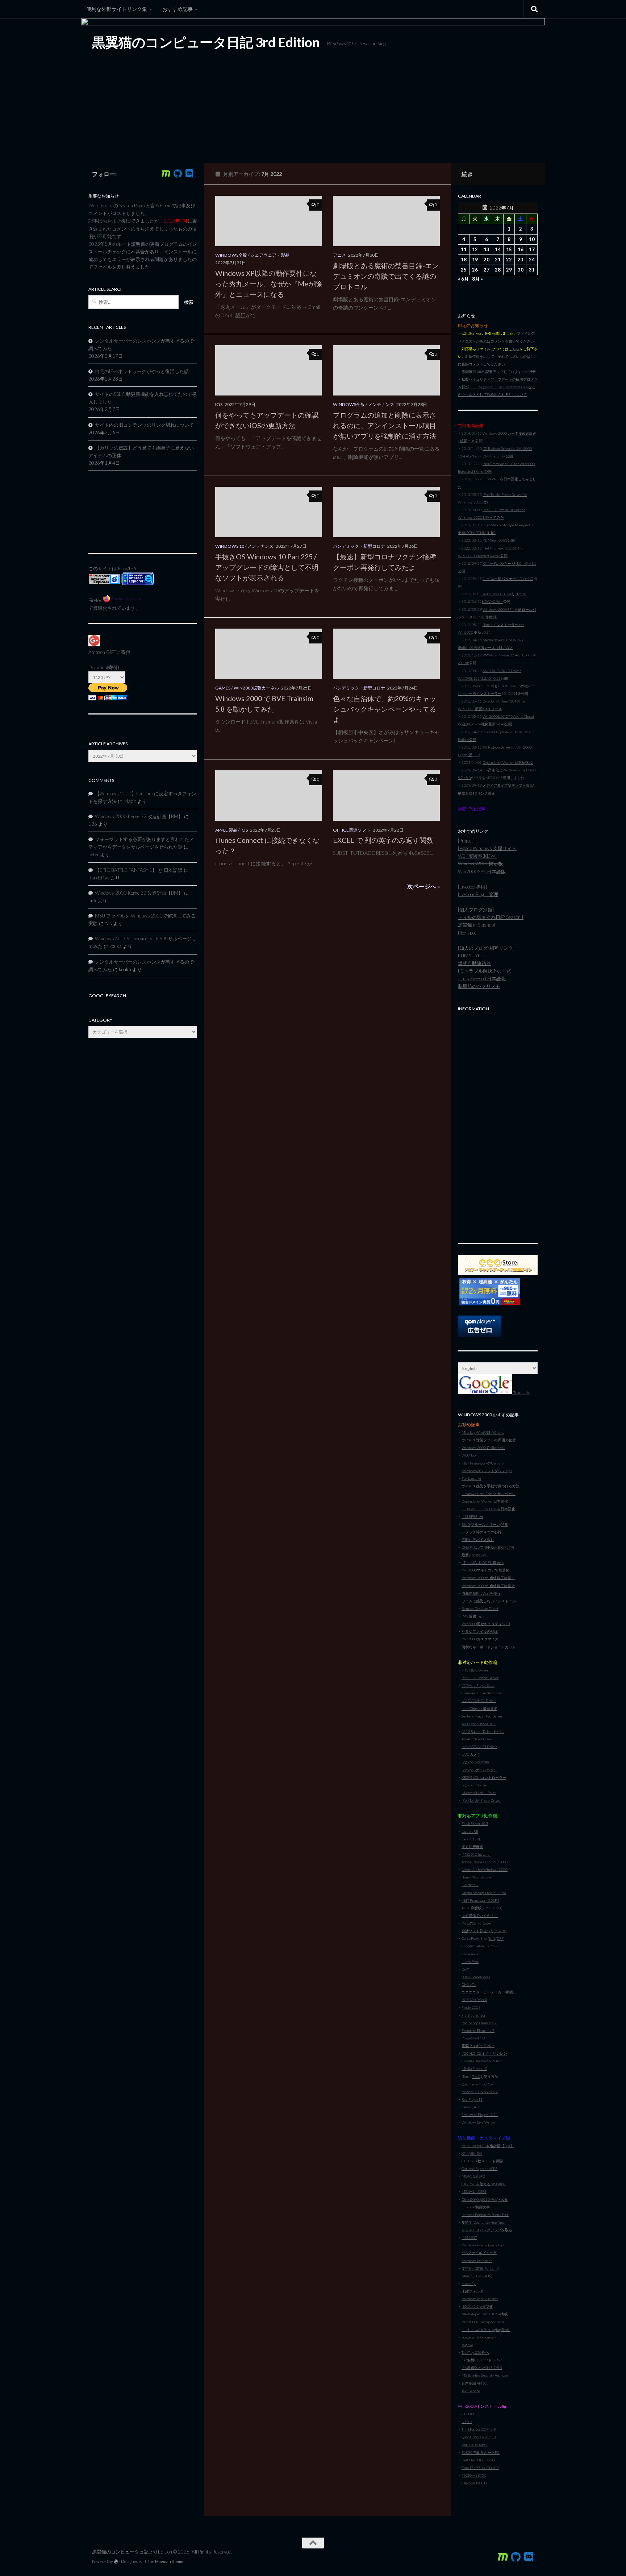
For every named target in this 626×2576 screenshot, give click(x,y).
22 (509, 260)
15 (509, 249)
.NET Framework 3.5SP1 (480, 1900)
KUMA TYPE (471, 956)
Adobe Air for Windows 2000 (485, 1869)
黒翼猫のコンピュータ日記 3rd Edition (206, 42)
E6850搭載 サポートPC (481, 2452)
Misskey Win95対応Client (483, 1432)
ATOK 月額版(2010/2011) (482, 1908)
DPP (500, 1938)
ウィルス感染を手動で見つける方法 (491, 1486)
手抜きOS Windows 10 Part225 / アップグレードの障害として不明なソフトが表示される (267, 567)
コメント (498, 341)
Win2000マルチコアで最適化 (485, 1570)
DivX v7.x (469, 1984)
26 (475, 270)
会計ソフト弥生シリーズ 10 (484, 1931)
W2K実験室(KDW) (477, 856)
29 (509, 270)
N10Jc (467, 2422)
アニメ (339, 255)
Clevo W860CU (474, 2483)
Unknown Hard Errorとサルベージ (489, 1494)
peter (94, 854)
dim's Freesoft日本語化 (482, 978)
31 (532, 270)
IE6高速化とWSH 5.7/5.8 (482, 2368)
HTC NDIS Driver (475, 1670)
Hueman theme (169, 2561)
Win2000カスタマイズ (480, 1639)
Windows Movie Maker (480, 2299)
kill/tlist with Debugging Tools (486, 2329)
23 (521, 260)
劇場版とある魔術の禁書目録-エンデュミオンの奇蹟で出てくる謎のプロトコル (386, 276)
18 (464, 260)
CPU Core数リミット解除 (482, 2161)
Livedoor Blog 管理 (478, 894)
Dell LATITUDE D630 (478, 2460)
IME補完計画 (472, 1516)
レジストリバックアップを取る (487, 2230)
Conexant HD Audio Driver (482, 1693)
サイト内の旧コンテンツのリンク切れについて (144, 425)
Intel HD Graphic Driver (480, 1678)
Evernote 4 (470, 1885)
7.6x (490, 2084)
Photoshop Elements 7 (479, 2023)
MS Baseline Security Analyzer (485, 2375)
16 (521, 249)
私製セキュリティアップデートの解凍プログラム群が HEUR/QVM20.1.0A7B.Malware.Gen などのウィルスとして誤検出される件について (498, 387)
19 (475, 260)
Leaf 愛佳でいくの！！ (480, 1916)
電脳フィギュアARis (478, 2046)
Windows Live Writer (478, 2122)
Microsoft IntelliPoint (479, 1793)
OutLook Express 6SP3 (479, 2169)
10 (532, 239)
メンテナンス (381, 404)
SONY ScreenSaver (476, 1977)
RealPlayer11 (472, 2099)
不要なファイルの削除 (480, 1631)
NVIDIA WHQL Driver (479, 1701)
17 (532, 249)
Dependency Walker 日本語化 (485, 1501)
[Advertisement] (498, 1123)
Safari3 (467, 2107)
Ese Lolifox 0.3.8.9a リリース (503, 594)
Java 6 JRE (470, 1831)
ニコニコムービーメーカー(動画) (488, 1992)
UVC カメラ (471, 1754)
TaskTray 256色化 (475, 2352)
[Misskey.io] (166, 174)
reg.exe (467, 2345)
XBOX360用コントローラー (484, 1777)
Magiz (130, 801)
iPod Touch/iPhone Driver (481, 1800)
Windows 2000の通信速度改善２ (488, 1586)
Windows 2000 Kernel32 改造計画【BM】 (139, 816)
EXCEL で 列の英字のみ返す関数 (383, 840)
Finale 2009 (471, 2007)
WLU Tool (469, 1455)
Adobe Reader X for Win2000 (485, 1862)
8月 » (477, 279)
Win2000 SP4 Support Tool (483, 2322)
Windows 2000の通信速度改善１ (488, 1578)
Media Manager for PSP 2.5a (484, 1893)
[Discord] (189, 174)
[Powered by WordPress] (116, 2561)
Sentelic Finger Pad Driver (482, 1716)
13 (487, 249)
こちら (514, 349)
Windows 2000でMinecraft (483, 1448)
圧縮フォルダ (472, 2291)
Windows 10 (230, 546)
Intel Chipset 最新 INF (479, 1709)
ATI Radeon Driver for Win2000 (507, 448)
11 (464, 249)
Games (223, 688)
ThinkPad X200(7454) (479, 2429)
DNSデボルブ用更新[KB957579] (488, 1547)
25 (464, 270)
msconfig (469, 2283)
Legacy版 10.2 (469, 755)
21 (498, 260)
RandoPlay (99, 878)
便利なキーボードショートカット (489, 1647)
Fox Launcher (471, 1478)
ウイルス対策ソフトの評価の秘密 (489, 1440)
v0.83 (503, 540)
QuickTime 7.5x (473, 2084)
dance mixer (471, 1954)
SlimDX (476, 2153)
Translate (521, 1393)
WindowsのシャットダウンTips (487, 1471)
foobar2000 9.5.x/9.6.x (480, 2092)
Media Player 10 (474, 2068)
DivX (465, 1969)
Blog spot (467, 933)
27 (487, 270)
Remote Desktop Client (480, 1608)
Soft (492, 1938)
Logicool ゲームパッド (479, 1770)
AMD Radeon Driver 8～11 (483, 1731)
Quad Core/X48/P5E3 (479, 2437)
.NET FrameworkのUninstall (483, 1463)
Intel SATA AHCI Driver (479, 1747)
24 (532, 260)
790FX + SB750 (474, 2475)
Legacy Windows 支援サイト (487, 848)
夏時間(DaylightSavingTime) (484, 2222)
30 (521, 270)
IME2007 (469, 2237)
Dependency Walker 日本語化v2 (508, 762)
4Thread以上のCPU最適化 (483, 1562)
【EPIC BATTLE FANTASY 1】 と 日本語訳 (139, 870)
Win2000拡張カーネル (256, 688)
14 (498, 249)
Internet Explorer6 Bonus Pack (485, 2215)
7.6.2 (476, 2076)
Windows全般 (231, 255)
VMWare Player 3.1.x (478, 1685)
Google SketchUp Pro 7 (480, 1946)
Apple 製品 (226, 830)
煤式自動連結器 (474, 963)
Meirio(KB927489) (477, 2276)
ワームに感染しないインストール (489, 1601)
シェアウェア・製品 (270, 255)
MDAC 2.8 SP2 (473, 2176)
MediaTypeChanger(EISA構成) (485, 2314)
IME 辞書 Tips (473, 1616)
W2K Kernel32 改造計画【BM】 (488, 2146)
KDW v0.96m (493, 601)
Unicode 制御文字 (476, 2207)
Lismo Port (470, 1962)
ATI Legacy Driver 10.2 (479, 1724)
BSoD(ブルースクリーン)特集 (485, 1524)
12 (475, 249)
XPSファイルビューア (479, 2253)
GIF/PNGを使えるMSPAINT (484, 2184)
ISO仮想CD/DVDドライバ (482, 2360)
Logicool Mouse (474, 1785)
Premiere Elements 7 (478, 2030)
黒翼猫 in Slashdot (477, 925)
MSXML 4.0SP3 (474, 2191)
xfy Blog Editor (473, 2015)
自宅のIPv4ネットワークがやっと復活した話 (142, 371)
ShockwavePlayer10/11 (480, 2115)
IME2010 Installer (476, 1854)
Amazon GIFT (102, 652)
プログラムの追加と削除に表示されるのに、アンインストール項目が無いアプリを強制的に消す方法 (385, 425)
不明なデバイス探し (478, 1540)
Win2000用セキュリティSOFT (486, 1624)
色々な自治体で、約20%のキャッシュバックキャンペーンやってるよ (385, 709)
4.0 (476, 2107)
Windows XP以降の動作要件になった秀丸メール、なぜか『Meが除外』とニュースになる (269, 284)
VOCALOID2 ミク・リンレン (484, 2053)
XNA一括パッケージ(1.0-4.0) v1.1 (509, 563)
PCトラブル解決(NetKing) (485, 971)
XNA (465, 2153)
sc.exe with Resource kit (480, 2337)
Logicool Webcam (475, 1762)
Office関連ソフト (352, 830)
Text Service (471, 2391)
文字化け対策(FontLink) (480, 2268)
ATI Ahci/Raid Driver (477, 1739)
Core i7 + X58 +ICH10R (480, 2468)
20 (487, 260)
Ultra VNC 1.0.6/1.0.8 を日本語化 (488, 1509)
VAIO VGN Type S (475, 2445)
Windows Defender (477, 2261)
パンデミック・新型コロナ (359, 546)
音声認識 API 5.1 (475, 2383)
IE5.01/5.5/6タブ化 (477, 2306)
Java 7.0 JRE (471, 1839)
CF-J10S (468, 2414)
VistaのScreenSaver (477, 1923)
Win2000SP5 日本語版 (482, 871)
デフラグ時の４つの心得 (481, 1532)
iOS (219, 404)
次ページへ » (423, 886)
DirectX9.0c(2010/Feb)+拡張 (485, 2199)
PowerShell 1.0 (473, 2038)
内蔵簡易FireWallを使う (481, 1593)
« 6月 (463, 279)
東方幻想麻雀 (472, 1847)
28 (498, 270)
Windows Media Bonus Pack (483, 2245)
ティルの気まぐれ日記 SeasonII (491, 917)
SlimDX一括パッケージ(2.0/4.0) (508, 579)
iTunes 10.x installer (477, 1877)
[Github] (178, 174)
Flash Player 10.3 (475, 1823)
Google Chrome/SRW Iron (482, 2061)
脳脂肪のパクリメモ (479, 986)
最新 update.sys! (475, 1555)
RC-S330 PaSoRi (474, 2000)
